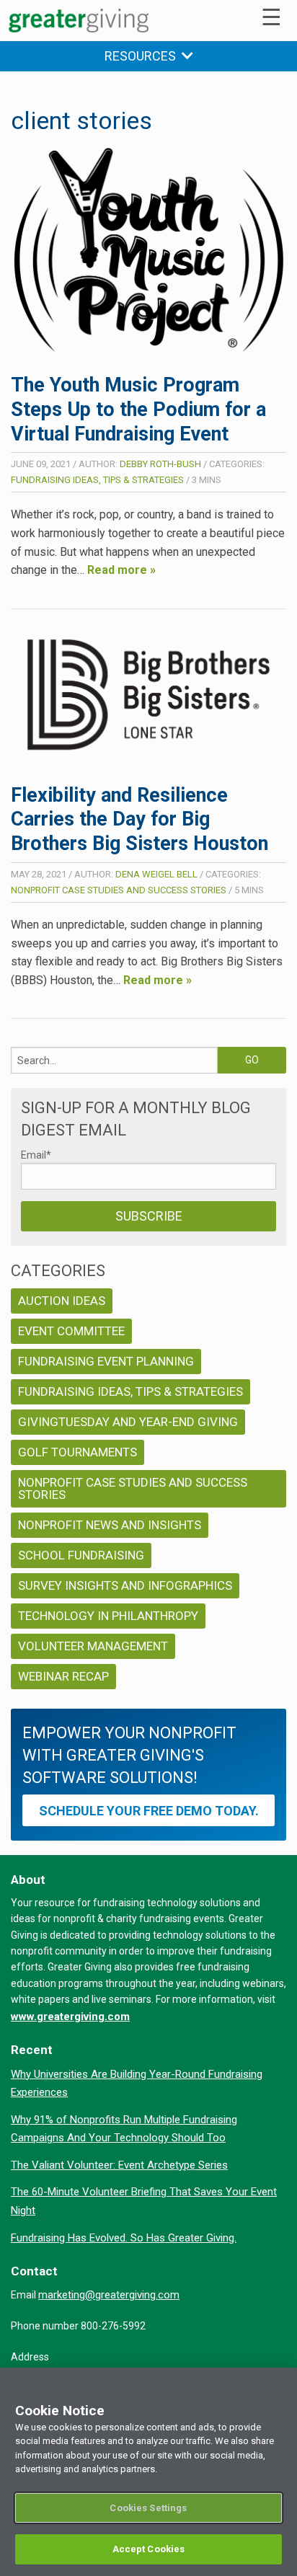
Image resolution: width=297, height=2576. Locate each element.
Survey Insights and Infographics (125, 1585)
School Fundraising (81, 1555)
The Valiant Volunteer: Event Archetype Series (119, 2165)
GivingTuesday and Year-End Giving (128, 1422)
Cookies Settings (148, 2508)
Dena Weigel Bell (156, 874)
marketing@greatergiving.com (109, 2295)
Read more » (121, 570)
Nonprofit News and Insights (110, 1525)
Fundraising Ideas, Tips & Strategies (97, 480)
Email (36, 1155)
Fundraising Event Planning (106, 1361)
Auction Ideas (62, 1301)
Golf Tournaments (77, 1452)
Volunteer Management (93, 1646)
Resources (143, 56)
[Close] (280, 2388)
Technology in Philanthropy (108, 1616)
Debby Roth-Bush (160, 464)
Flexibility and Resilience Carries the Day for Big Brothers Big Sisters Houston (139, 820)
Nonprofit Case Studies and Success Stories (119, 890)
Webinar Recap (63, 1676)
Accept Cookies (149, 2549)
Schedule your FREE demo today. (149, 1811)
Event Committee (71, 1331)
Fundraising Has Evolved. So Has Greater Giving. (124, 2238)
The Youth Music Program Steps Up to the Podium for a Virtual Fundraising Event (138, 410)
